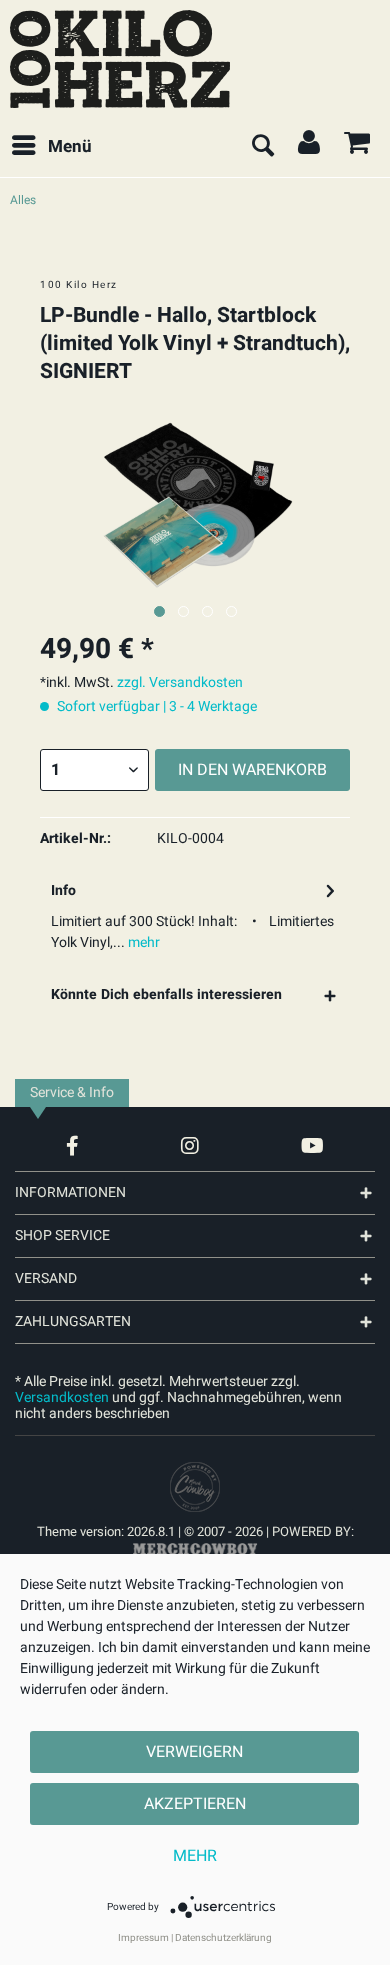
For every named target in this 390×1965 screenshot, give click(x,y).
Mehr (195, 1856)
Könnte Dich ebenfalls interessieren (166, 994)
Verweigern (194, 1752)
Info (63, 890)
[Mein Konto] (310, 147)
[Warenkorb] (358, 147)
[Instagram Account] (190, 1145)
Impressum (143, 1938)
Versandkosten (62, 1397)
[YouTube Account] (312, 1145)
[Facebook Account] (72, 1145)
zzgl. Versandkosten (180, 682)
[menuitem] (51, 147)
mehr (142, 942)
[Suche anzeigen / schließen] (262, 147)
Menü (70, 146)
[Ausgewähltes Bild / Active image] (159, 611)
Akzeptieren (195, 1804)
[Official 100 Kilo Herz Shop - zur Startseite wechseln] (120, 59)
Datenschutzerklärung (223, 1938)
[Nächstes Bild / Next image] (183, 611)
